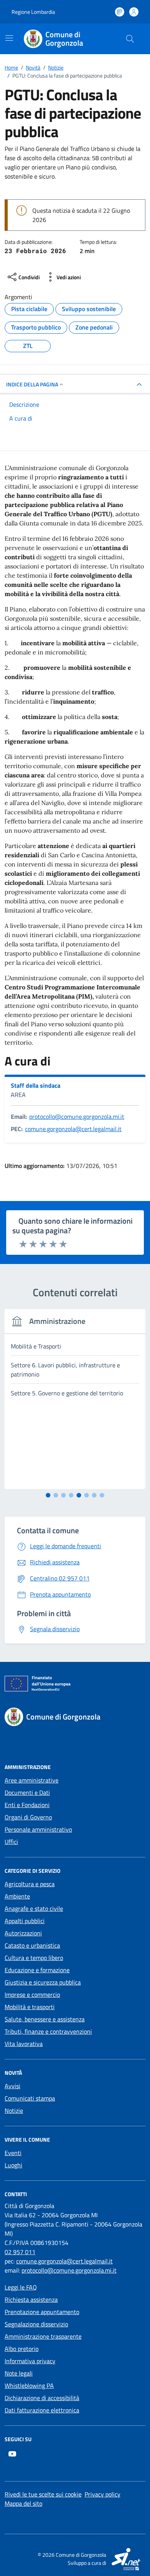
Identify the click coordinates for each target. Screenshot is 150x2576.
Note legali (19, 2373)
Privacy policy (102, 2494)
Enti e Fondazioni (27, 1805)
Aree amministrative (32, 1780)
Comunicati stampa (30, 2098)
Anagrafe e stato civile (34, 1908)
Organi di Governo (28, 1817)
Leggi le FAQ (21, 2287)
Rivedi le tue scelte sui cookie (43, 2494)
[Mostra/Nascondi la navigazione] (9, 38)
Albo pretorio (22, 2349)
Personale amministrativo (38, 1829)
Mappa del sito (23, 2503)
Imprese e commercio (32, 1995)
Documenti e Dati (27, 1792)
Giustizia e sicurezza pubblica (43, 1982)
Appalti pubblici (25, 1921)
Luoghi (13, 2165)
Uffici (11, 1842)
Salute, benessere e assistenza (45, 2019)
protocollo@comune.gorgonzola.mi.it (77, 1117)
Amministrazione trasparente (43, 2336)
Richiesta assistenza (31, 2299)
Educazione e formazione (37, 1970)
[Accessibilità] (120, 12)
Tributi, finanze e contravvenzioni (48, 2031)
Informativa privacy (30, 2361)
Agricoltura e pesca (30, 1884)
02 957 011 (20, 2252)
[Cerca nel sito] (130, 39)
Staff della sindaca (36, 1085)
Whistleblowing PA (29, 2385)
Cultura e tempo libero (34, 1958)
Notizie (14, 2110)
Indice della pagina (32, 384)
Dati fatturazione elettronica (42, 2410)
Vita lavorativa (24, 2044)
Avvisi (12, 2086)
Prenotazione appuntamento (42, 2312)
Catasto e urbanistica (32, 1945)
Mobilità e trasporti (30, 2007)
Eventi (13, 2153)
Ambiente (17, 1896)
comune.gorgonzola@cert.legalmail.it (73, 1129)
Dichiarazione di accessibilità (42, 2398)
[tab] (48, 1495)
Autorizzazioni (23, 1933)
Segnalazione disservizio (36, 2324)
